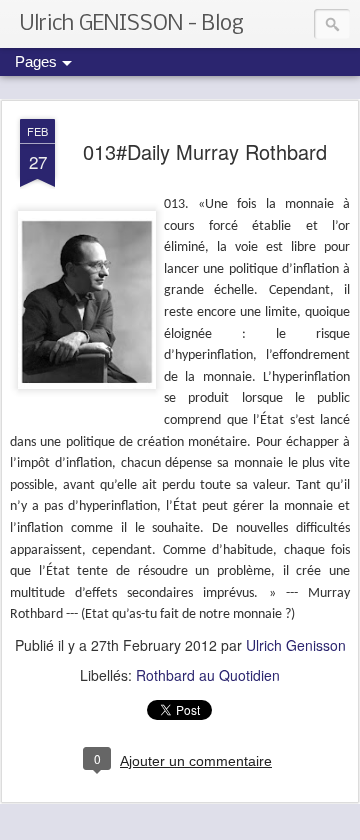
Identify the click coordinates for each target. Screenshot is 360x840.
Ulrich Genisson (296, 645)
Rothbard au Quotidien (208, 675)
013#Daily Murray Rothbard (205, 151)
